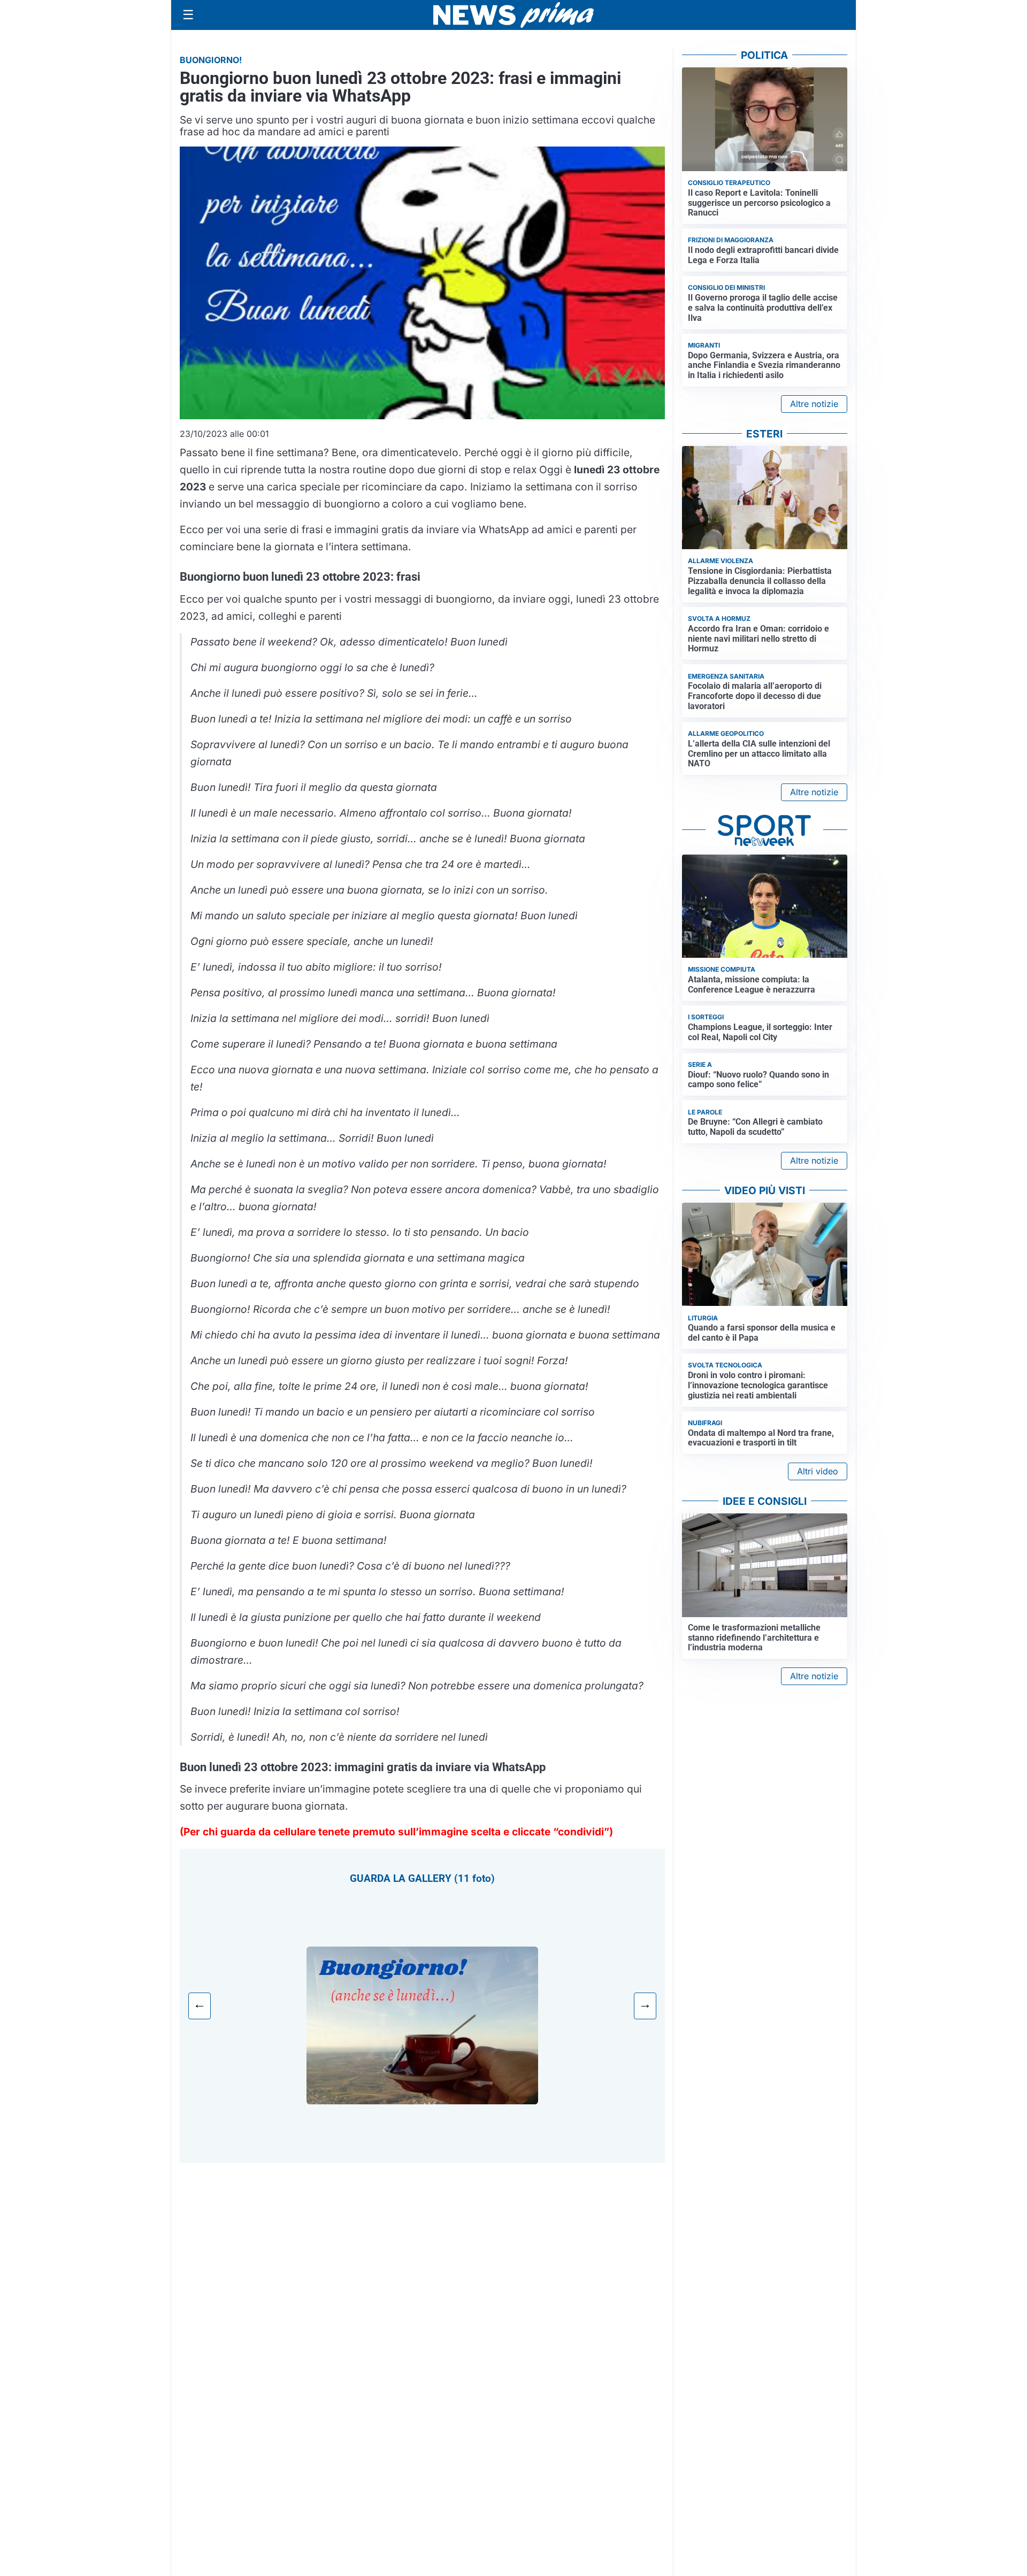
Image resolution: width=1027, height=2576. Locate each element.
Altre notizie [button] (814, 404)
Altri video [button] (818, 1471)
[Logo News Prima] (513, 15)
